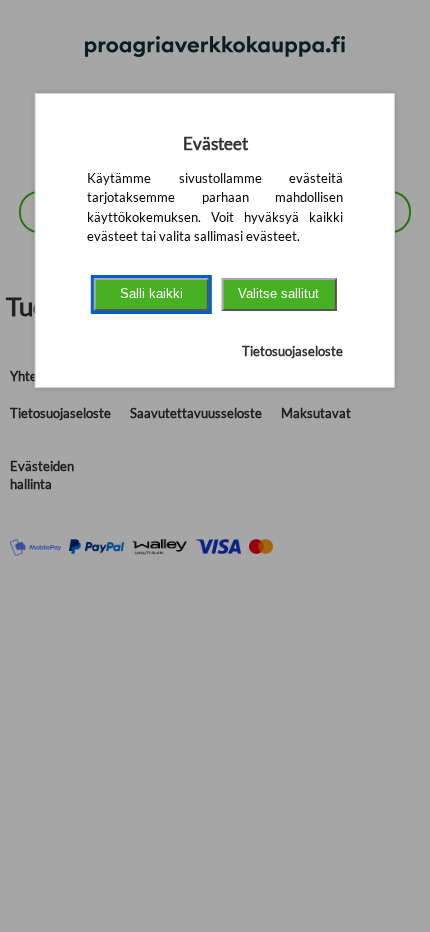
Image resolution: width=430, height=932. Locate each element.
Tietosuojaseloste (292, 351)
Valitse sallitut (278, 293)
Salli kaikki (151, 293)
